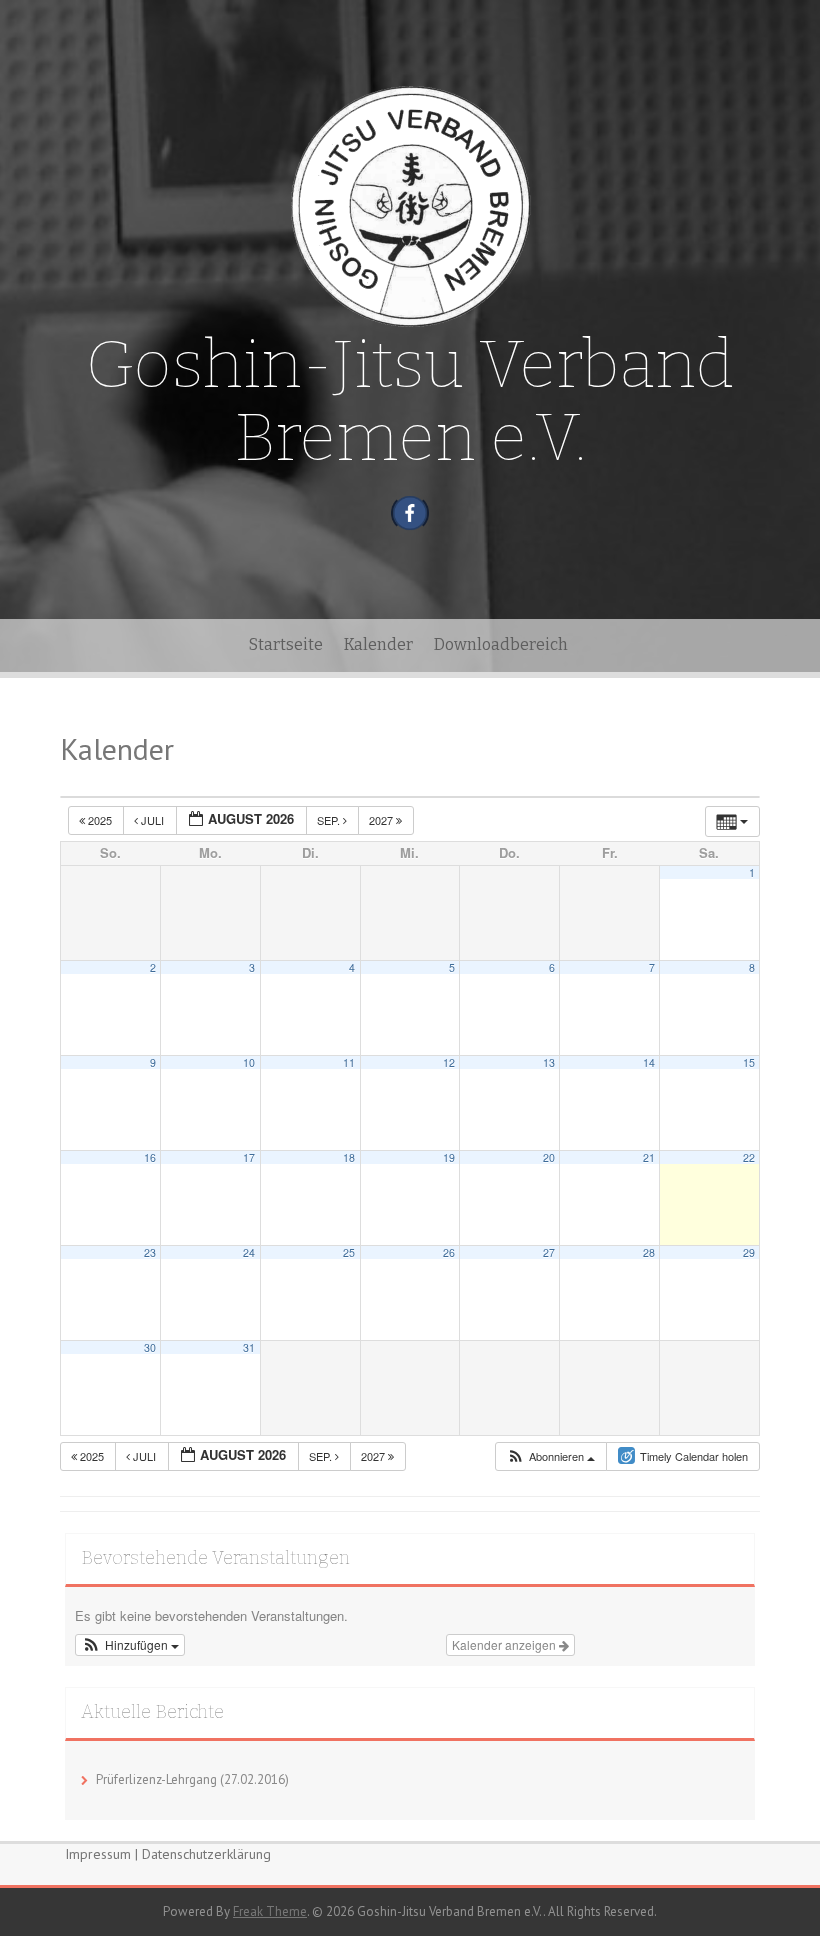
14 (649, 1062)
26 (449, 1252)
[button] (550, 1456)
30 (150, 1347)
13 (549, 1062)
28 (649, 1252)
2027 (382, 820)
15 (749, 1062)
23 (150, 1252)
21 (649, 1157)
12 (449, 1062)
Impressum (98, 1854)
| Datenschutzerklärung (203, 1854)
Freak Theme (270, 1911)
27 (549, 1252)
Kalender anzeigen (505, 1644)
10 (249, 1062)
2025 (100, 820)
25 (349, 1252)
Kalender (378, 644)
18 (349, 1157)
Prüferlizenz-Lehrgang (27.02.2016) (192, 1779)
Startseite (286, 644)
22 (749, 1157)
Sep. (330, 820)
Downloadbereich (501, 644)
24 (249, 1252)
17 (249, 1157)
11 (349, 1062)
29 (749, 1252)
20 (549, 1157)
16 (150, 1157)
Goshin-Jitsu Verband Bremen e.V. (410, 401)
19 (449, 1157)
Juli (152, 820)
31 (249, 1347)
